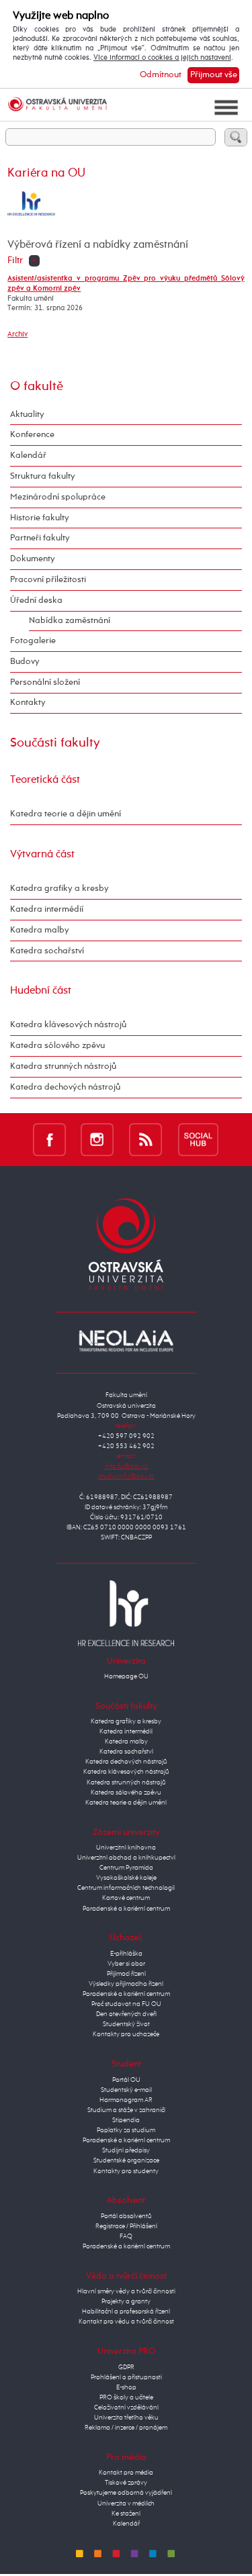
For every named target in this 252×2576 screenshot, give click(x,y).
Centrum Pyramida (126, 1868)
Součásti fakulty (55, 743)
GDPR (126, 2367)
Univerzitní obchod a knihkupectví (126, 1858)
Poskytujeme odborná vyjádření (126, 2493)
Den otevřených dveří (126, 2014)
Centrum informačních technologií (126, 1888)
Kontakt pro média (126, 2473)
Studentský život (126, 2024)
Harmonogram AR (126, 2100)
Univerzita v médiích (126, 2503)
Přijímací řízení (126, 1974)
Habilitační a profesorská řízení (126, 2311)
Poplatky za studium (126, 2130)
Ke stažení (126, 2514)
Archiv (17, 334)
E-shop (126, 2387)
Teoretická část (45, 780)
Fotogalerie (33, 641)
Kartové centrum (126, 1898)
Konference (32, 435)
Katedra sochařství (47, 951)
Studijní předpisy (126, 2150)
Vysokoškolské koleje (126, 1878)
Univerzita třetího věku (126, 2418)
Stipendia (126, 2120)
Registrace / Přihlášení (126, 2226)
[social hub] (198, 1139)
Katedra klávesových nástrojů (68, 1025)
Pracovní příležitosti (48, 580)
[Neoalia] (126, 1341)
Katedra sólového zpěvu (57, 1046)
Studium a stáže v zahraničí (126, 2110)
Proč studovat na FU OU (126, 2004)
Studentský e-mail (126, 2090)
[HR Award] (126, 1613)
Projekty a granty (126, 2301)
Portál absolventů (126, 2216)
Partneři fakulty (40, 538)
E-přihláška (126, 1954)
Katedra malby (40, 930)
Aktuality (27, 415)
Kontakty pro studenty (126, 2171)
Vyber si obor (126, 1964)
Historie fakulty (40, 518)
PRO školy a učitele (126, 2397)
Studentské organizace (126, 2160)
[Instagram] (97, 1139)
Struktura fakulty (43, 476)
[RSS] (145, 1139)
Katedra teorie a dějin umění (66, 814)
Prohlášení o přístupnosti (126, 2377)
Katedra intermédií (47, 909)
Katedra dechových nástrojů (65, 1087)
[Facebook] (49, 1139)
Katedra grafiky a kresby (59, 889)
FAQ (126, 2236)
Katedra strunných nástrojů (63, 1066)
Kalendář (28, 456)
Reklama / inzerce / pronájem (126, 2428)
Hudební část (41, 991)
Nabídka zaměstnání (70, 621)
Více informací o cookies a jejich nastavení (162, 58)
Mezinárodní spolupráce (58, 497)
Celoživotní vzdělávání (126, 2407)
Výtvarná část (42, 854)
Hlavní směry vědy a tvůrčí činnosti (126, 2291)
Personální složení (45, 682)
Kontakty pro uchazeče (126, 2034)
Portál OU (126, 2080)
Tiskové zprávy (126, 2483)
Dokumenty (33, 559)
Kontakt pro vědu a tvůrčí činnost (126, 2322)
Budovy (25, 662)
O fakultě (37, 386)
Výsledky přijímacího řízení (126, 1984)
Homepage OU (126, 1676)
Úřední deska (36, 601)
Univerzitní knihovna (126, 1848)
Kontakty (28, 703)
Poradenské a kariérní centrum (126, 1909)
